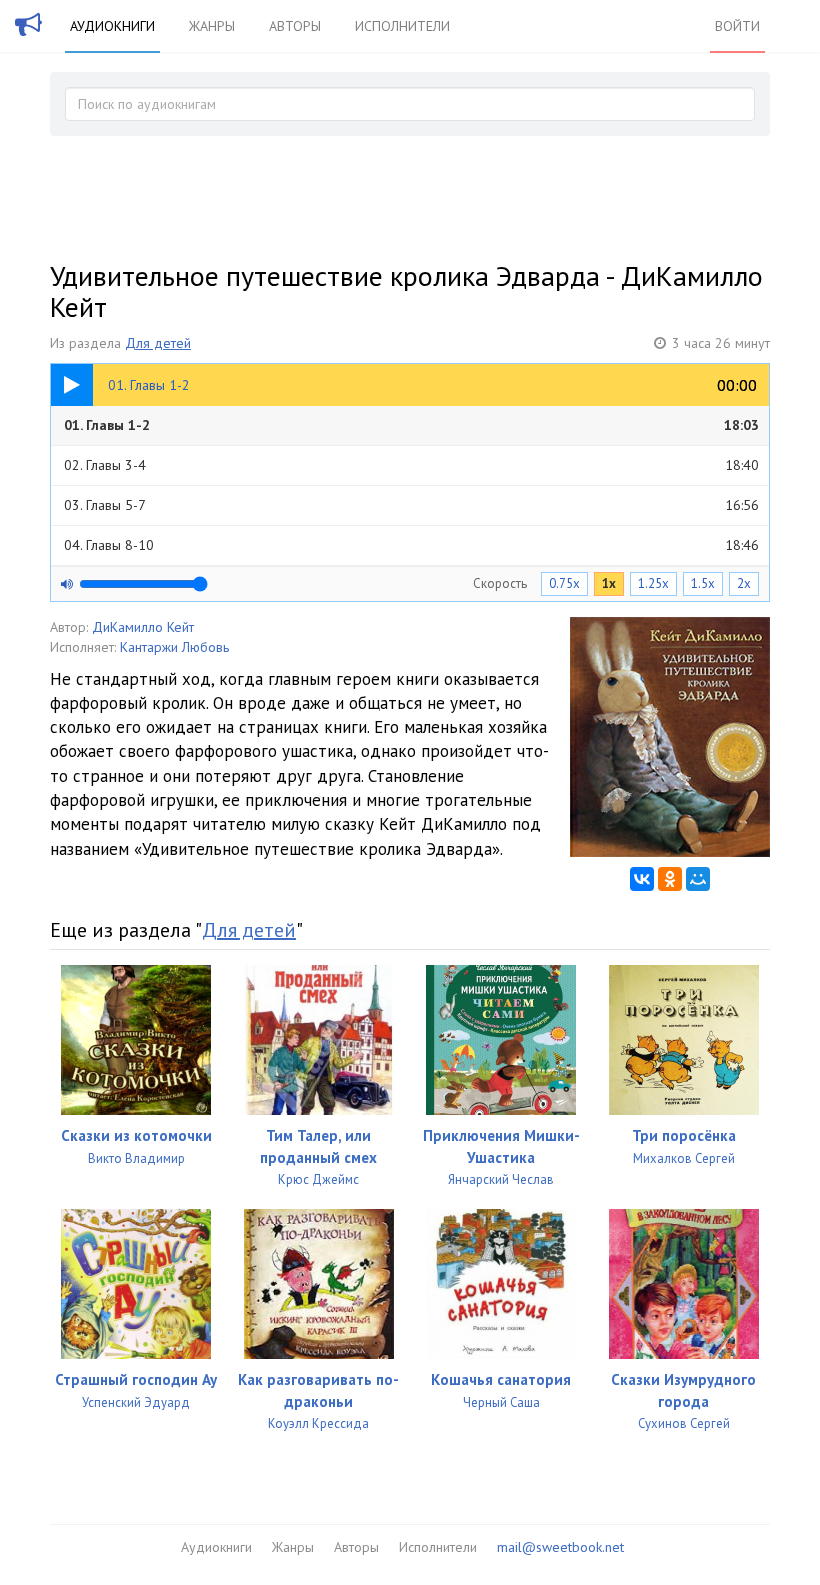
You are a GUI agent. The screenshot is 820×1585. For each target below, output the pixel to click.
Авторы (295, 26)
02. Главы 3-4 (411, 465)
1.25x (653, 583)
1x (609, 583)
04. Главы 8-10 (411, 545)
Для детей (158, 343)
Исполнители (402, 26)
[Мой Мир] (698, 879)
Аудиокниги (112, 26)
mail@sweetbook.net (560, 1547)
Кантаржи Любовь (174, 647)
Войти (737, 26)
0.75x (564, 583)
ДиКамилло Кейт (143, 627)
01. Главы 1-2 (411, 425)
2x (744, 583)
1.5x (703, 583)
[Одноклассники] (670, 879)
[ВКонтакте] (642, 879)
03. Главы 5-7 (411, 505)
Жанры (212, 26)
